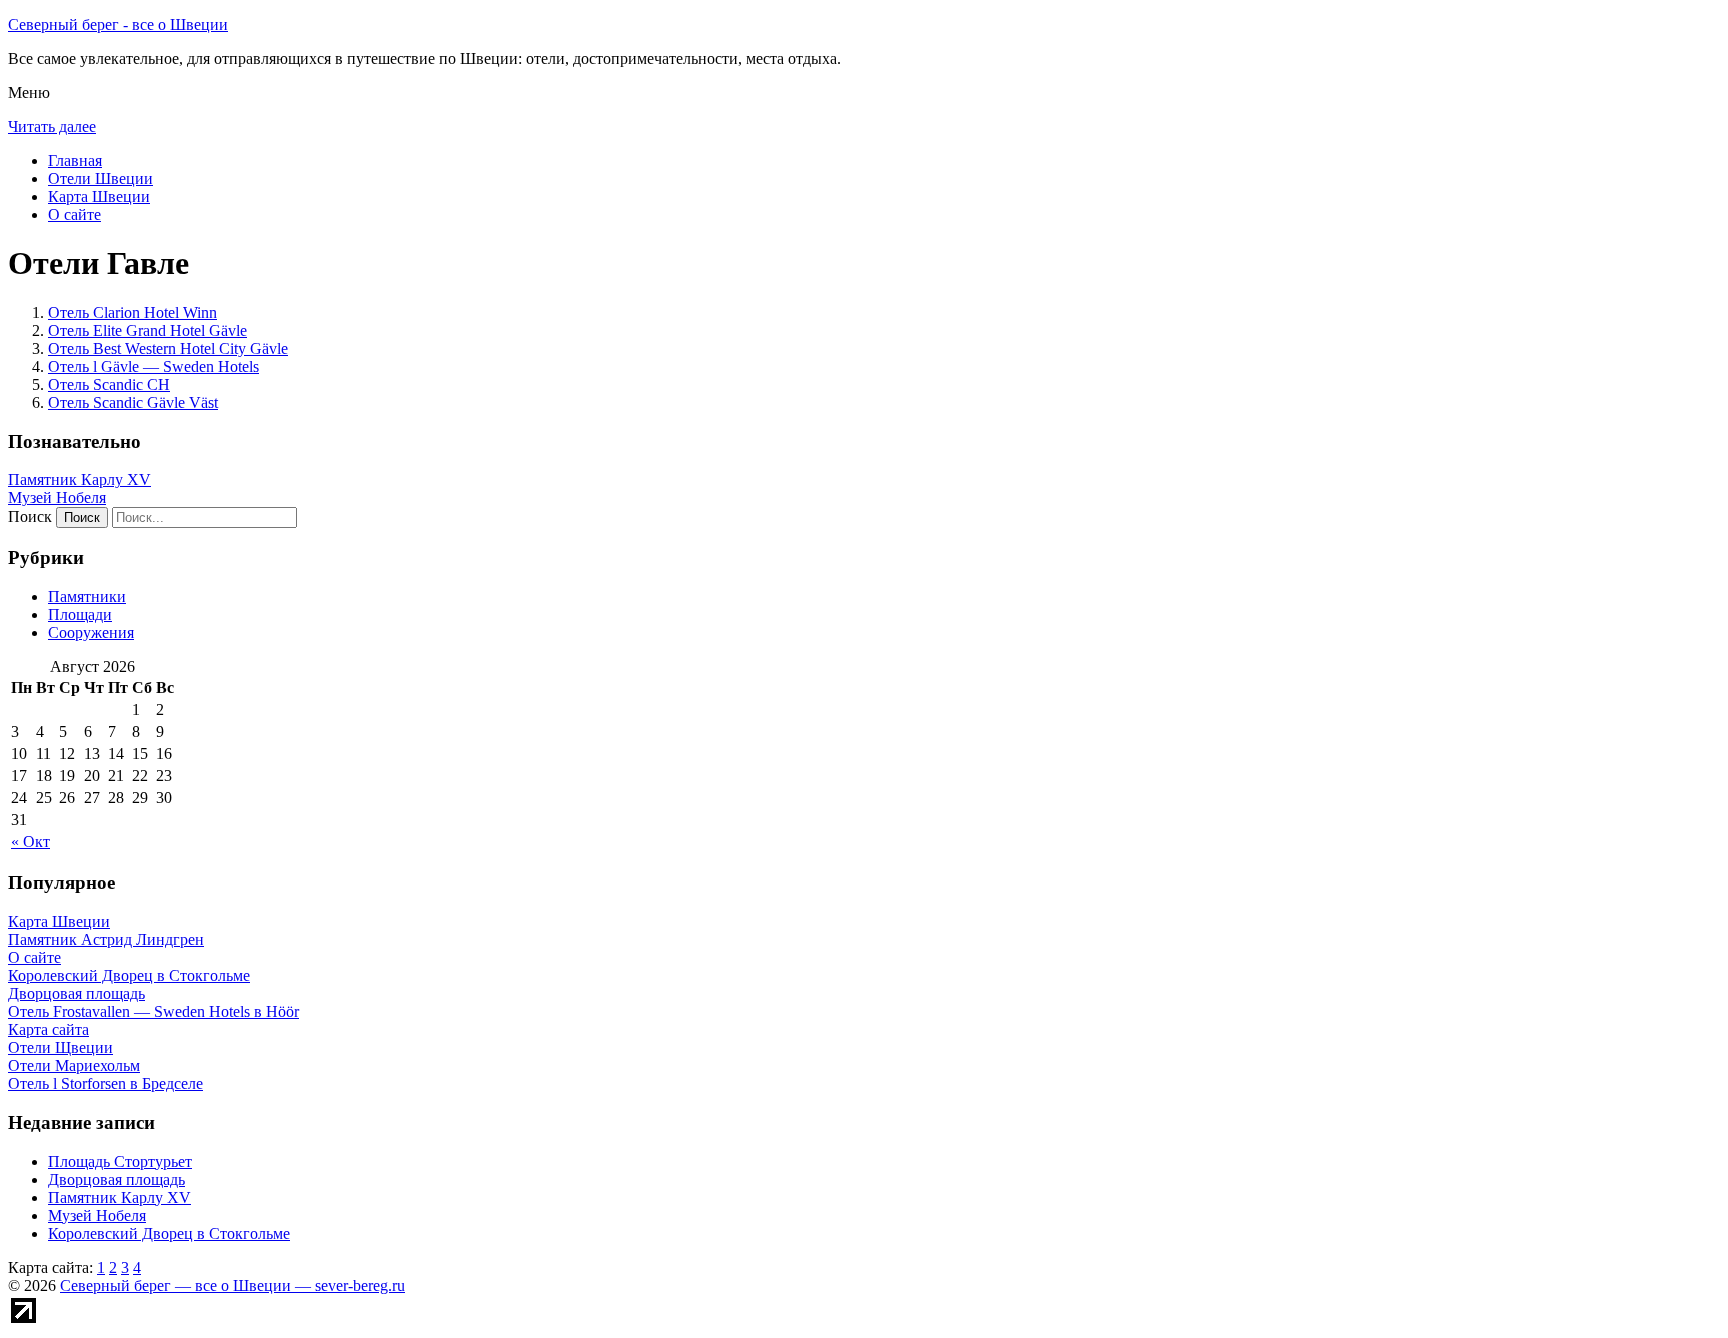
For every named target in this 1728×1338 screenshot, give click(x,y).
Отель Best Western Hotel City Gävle (168, 348)
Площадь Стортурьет (120, 1161)
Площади (80, 614)
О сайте (74, 214)
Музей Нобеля (57, 497)
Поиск (30, 516)
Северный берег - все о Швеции (118, 24)
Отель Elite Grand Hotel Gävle (147, 330)
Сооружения (91, 632)
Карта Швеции (99, 196)
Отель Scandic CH (109, 384)
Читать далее (52, 126)
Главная (75, 160)
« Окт (30, 841)
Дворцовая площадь (116, 1179)
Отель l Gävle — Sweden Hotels (153, 366)
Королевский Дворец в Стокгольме (169, 1233)
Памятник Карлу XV (79, 479)
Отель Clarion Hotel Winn (132, 312)
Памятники (87, 596)
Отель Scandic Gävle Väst (133, 402)
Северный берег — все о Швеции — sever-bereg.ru (232, 1285)
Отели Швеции (100, 178)
